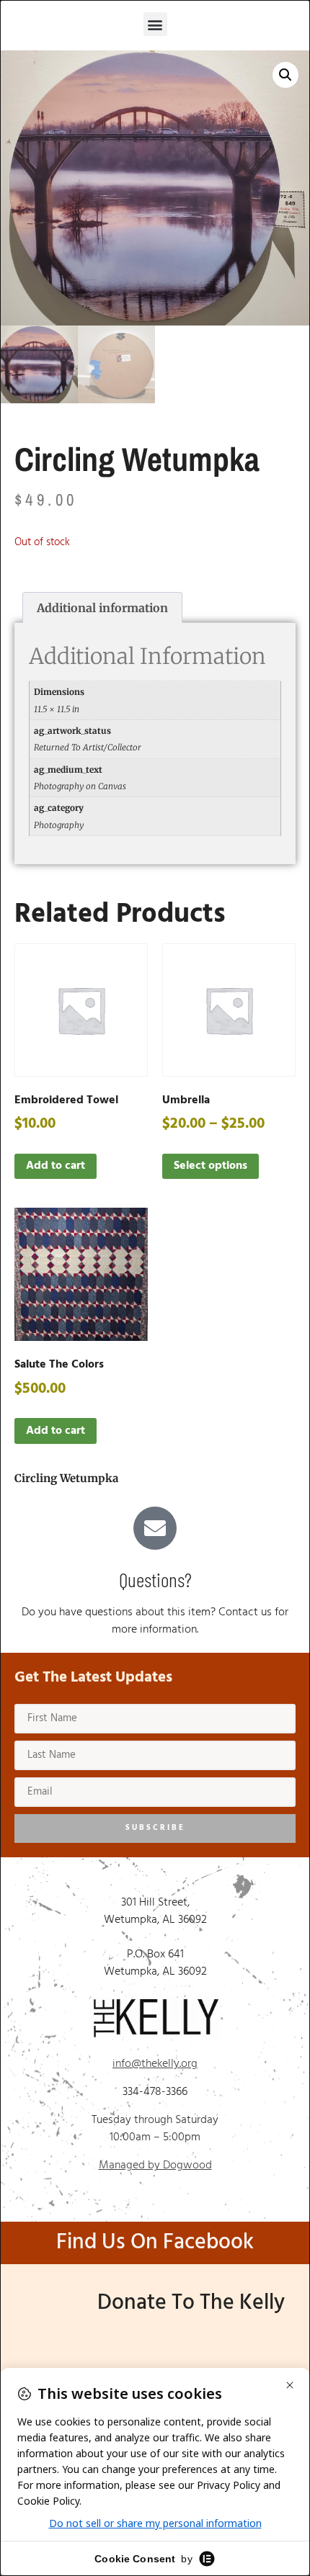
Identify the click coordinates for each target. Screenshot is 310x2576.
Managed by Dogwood (155, 2166)
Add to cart (56, 1166)
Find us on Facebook (155, 2243)
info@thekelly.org (155, 2064)
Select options (211, 1166)
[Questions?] (155, 1528)
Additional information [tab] (102, 608)
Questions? (155, 1579)
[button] (155, 24)
